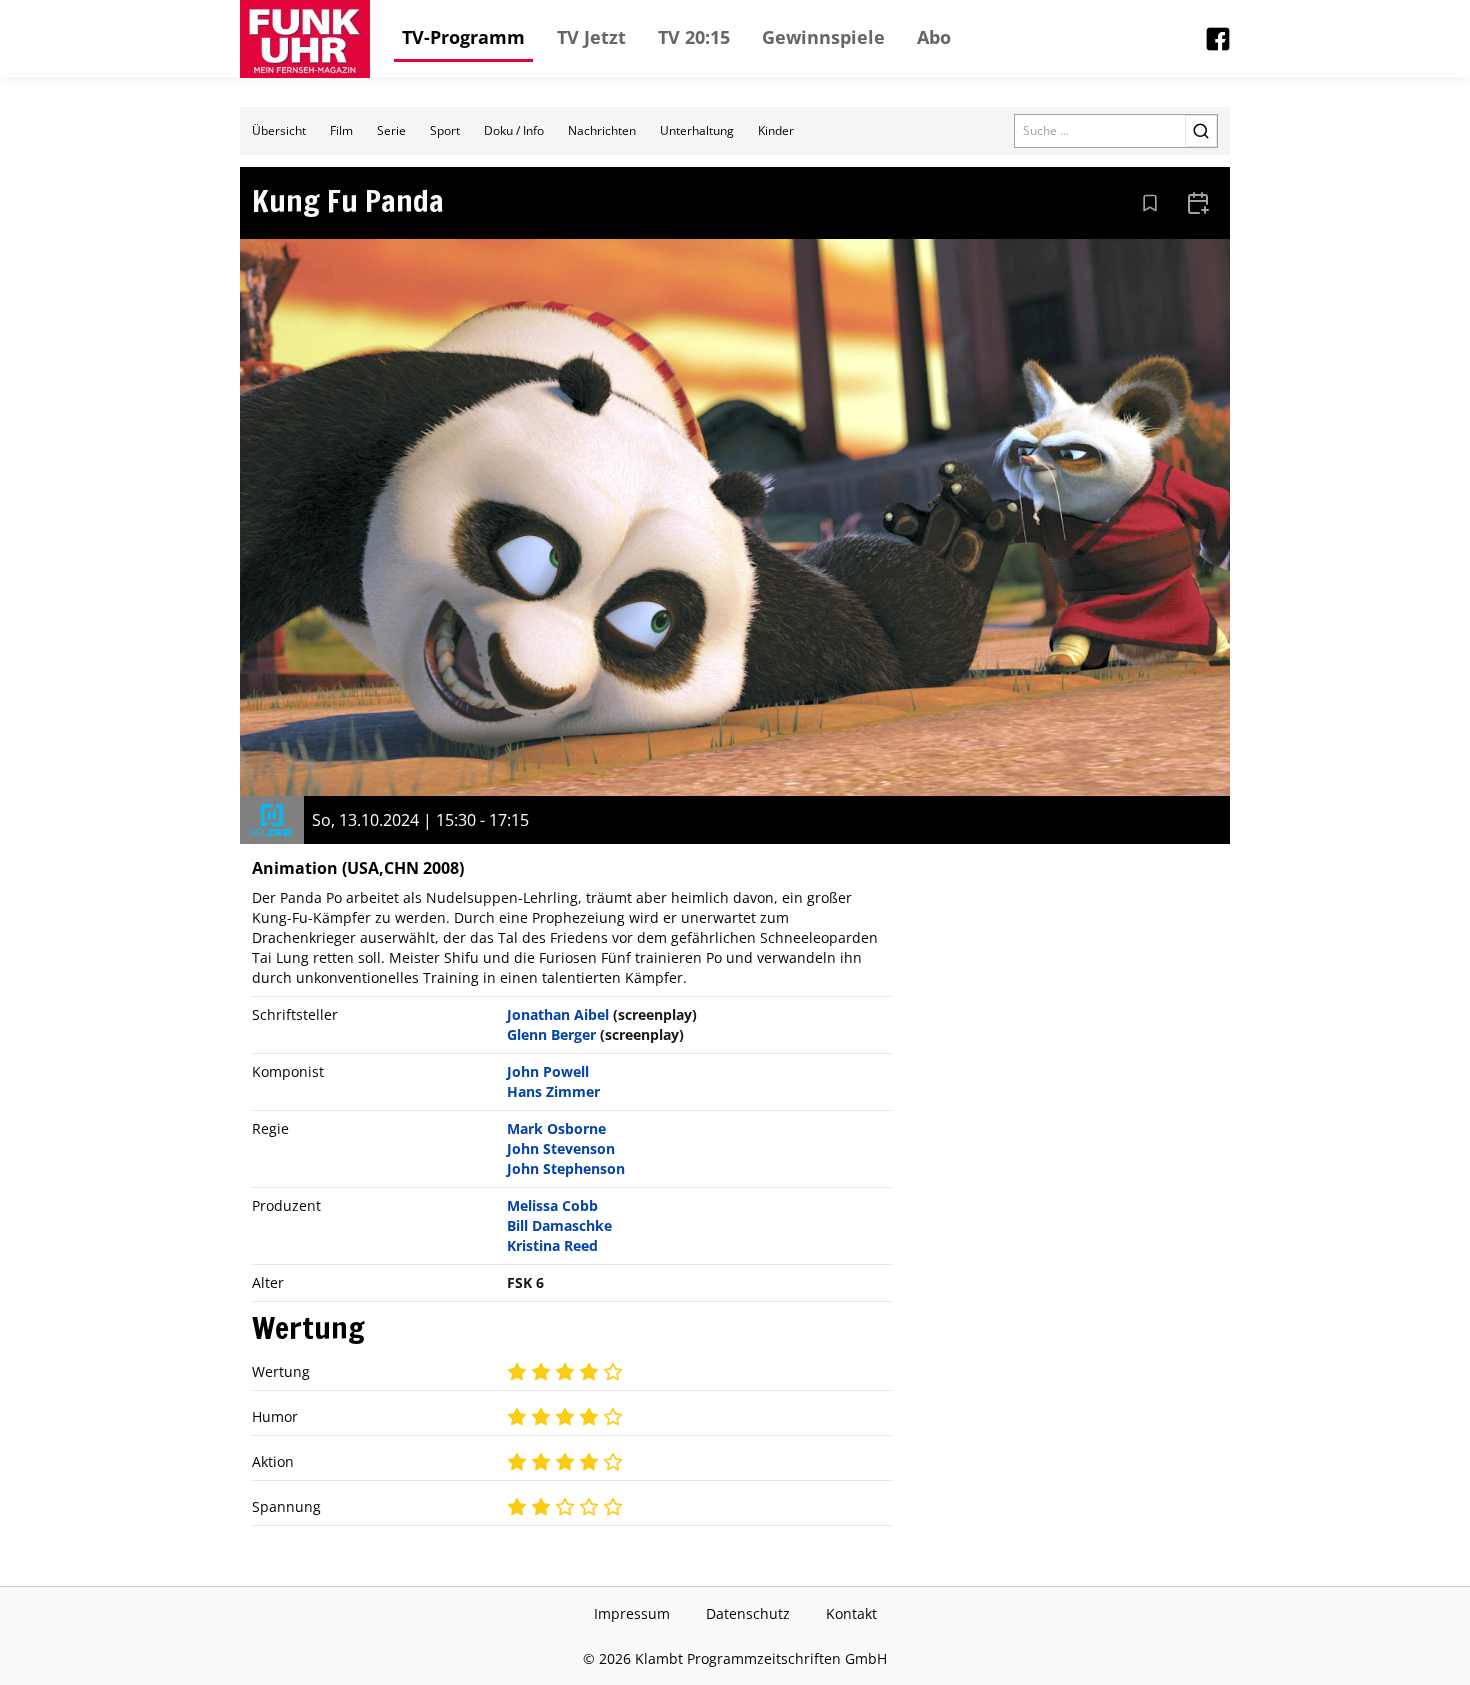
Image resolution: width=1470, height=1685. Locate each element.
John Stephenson (566, 1168)
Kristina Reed (552, 1245)
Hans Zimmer (553, 1091)
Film (341, 130)
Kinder (776, 130)
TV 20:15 (694, 37)
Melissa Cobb (552, 1205)
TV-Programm (463, 37)
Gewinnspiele (823, 37)
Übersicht (279, 130)
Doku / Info (514, 130)
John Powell (548, 1071)
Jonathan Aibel (558, 1014)
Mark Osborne (556, 1128)
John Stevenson (561, 1148)
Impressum (632, 1613)
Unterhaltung (697, 130)
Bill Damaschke (559, 1225)
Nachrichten (602, 130)
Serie (391, 130)
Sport (445, 130)
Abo (934, 37)
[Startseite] (305, 39)
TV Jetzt (591, 37)
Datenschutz (748, 1613)
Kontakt (851, 1613)
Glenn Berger (551, 1034)
